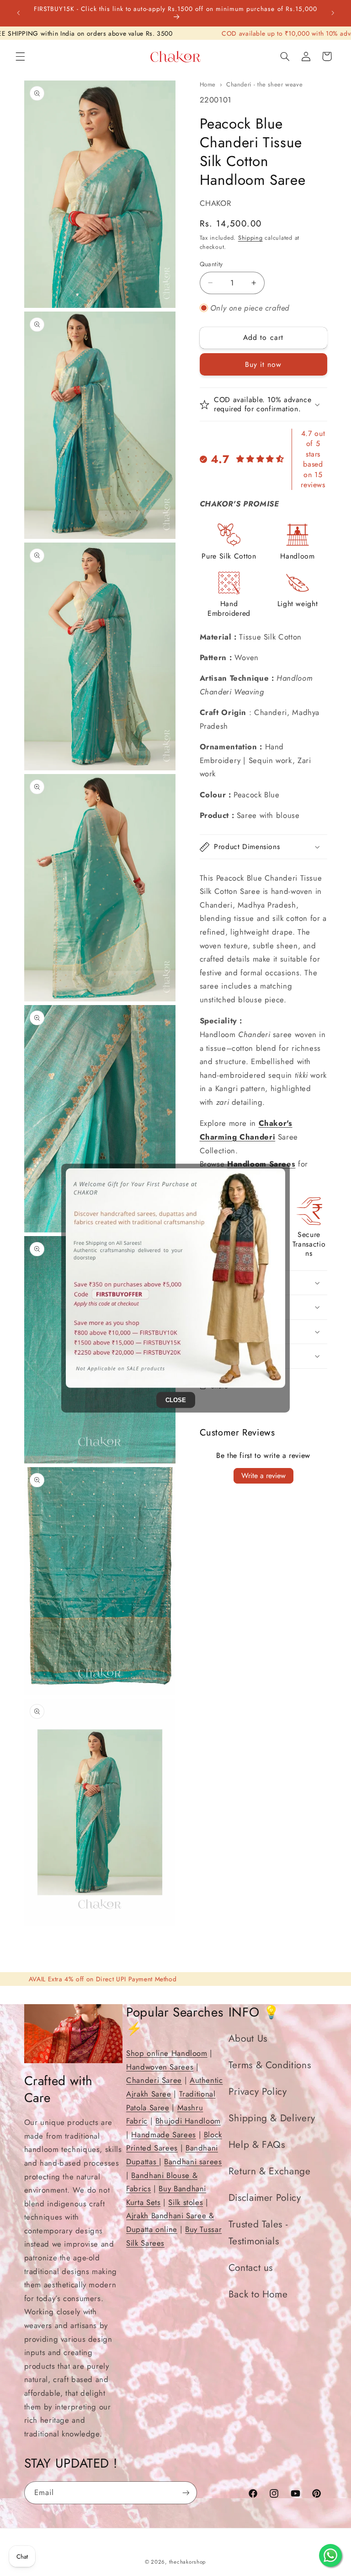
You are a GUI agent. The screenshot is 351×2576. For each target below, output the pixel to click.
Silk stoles (186, 2202)
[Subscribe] (186, 2493)
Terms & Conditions (270, 2065)
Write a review (263, 1476)
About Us (248, 2038)
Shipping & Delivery (272, 2118)
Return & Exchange (270, 2171)
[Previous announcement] (18, 13)
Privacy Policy (258, 2092)
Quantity (211, 264)
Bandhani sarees (193, 2162)
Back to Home (258, 2294)
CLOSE (176, 1400)
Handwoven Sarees (160, 2067)
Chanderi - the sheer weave (264, 84)
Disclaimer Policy (265, 2198)
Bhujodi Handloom (188, 2121)
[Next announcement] (333, 13)
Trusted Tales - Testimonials (258, 2233)
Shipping (250, 238)
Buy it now (263, 364)
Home (208, 84)
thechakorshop (188, 2562)
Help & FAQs (257, 2145)
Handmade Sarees (163, 2135)
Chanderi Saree (154, 2080)
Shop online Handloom (167, 2053)
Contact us (251, 2268)
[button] (20, 56)
